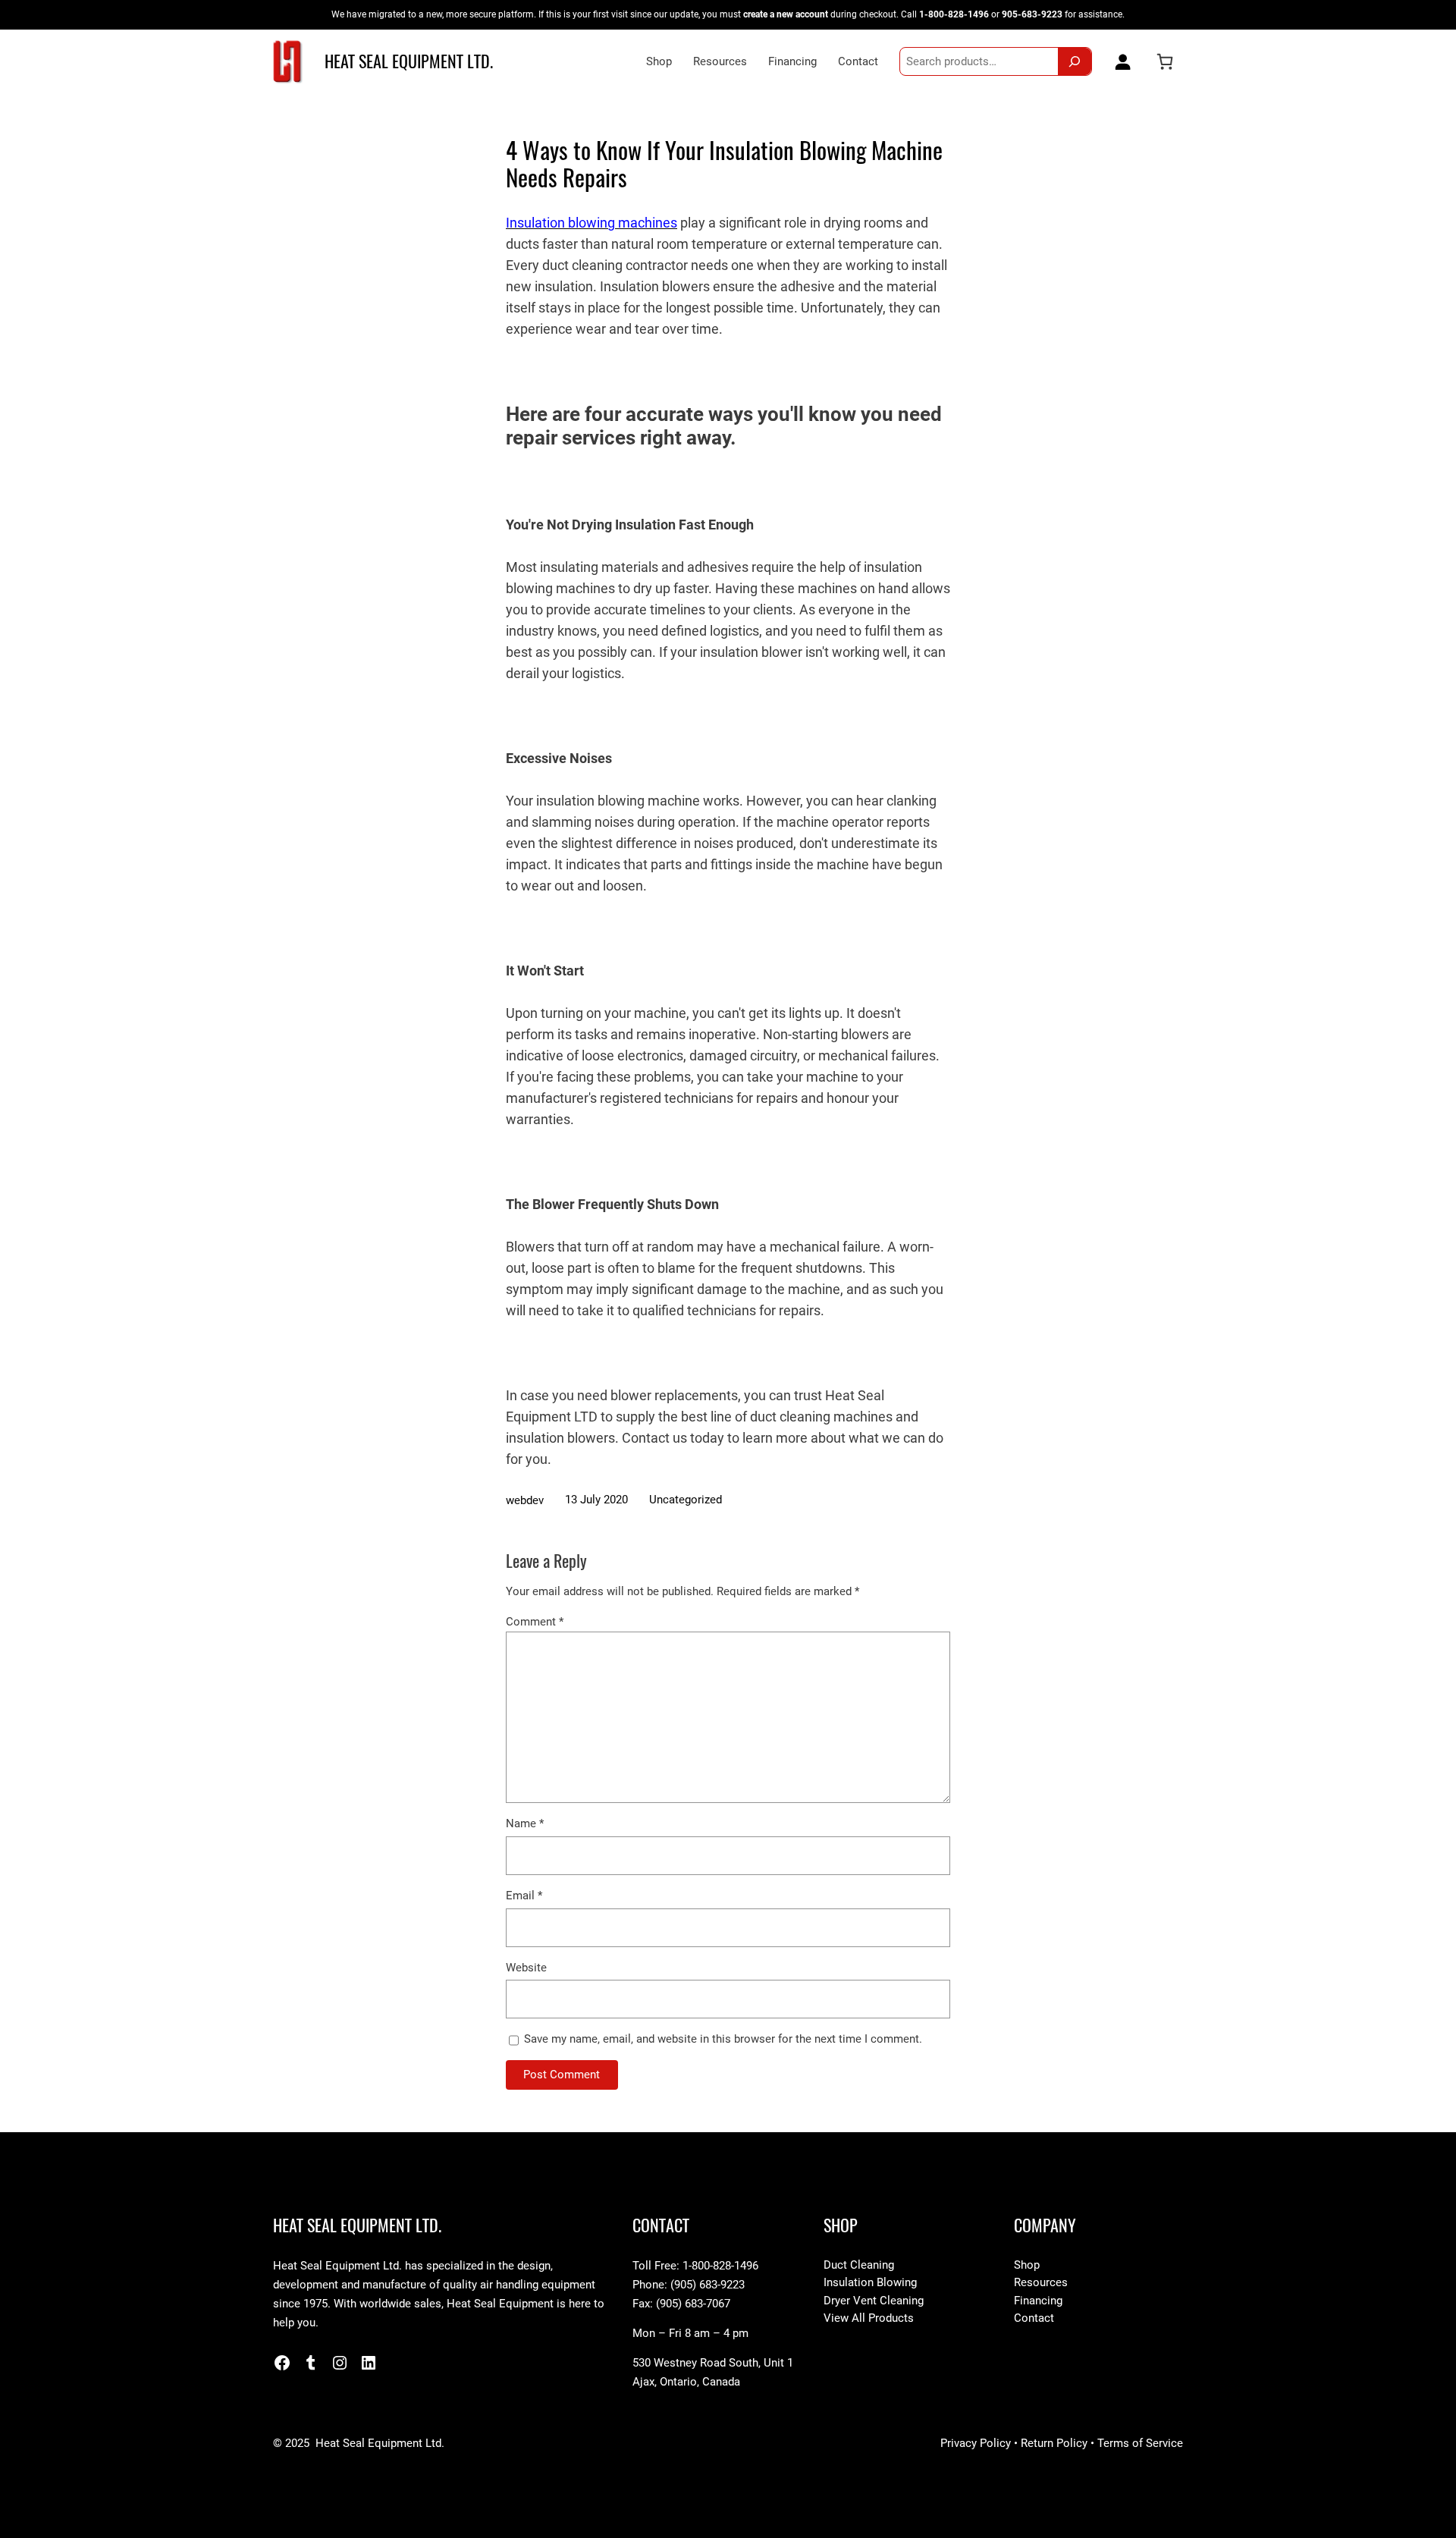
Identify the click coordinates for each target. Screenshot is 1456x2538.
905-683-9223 (1032, 14)
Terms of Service (1140, 2443)
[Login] (1119, 61)
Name (525, 1823)
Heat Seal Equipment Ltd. (409, 61)
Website (526, 1968)
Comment (535, 1622)
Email (524, 1896)
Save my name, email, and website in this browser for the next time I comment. (723, 2039)
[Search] (1075, 61)
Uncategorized (686, 1500)
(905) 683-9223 (708, 2285)
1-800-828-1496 (954, 14)
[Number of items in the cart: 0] (1165, 61)
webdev (525, 1500)
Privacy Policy (976, 2443)
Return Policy (1054, 2443)
